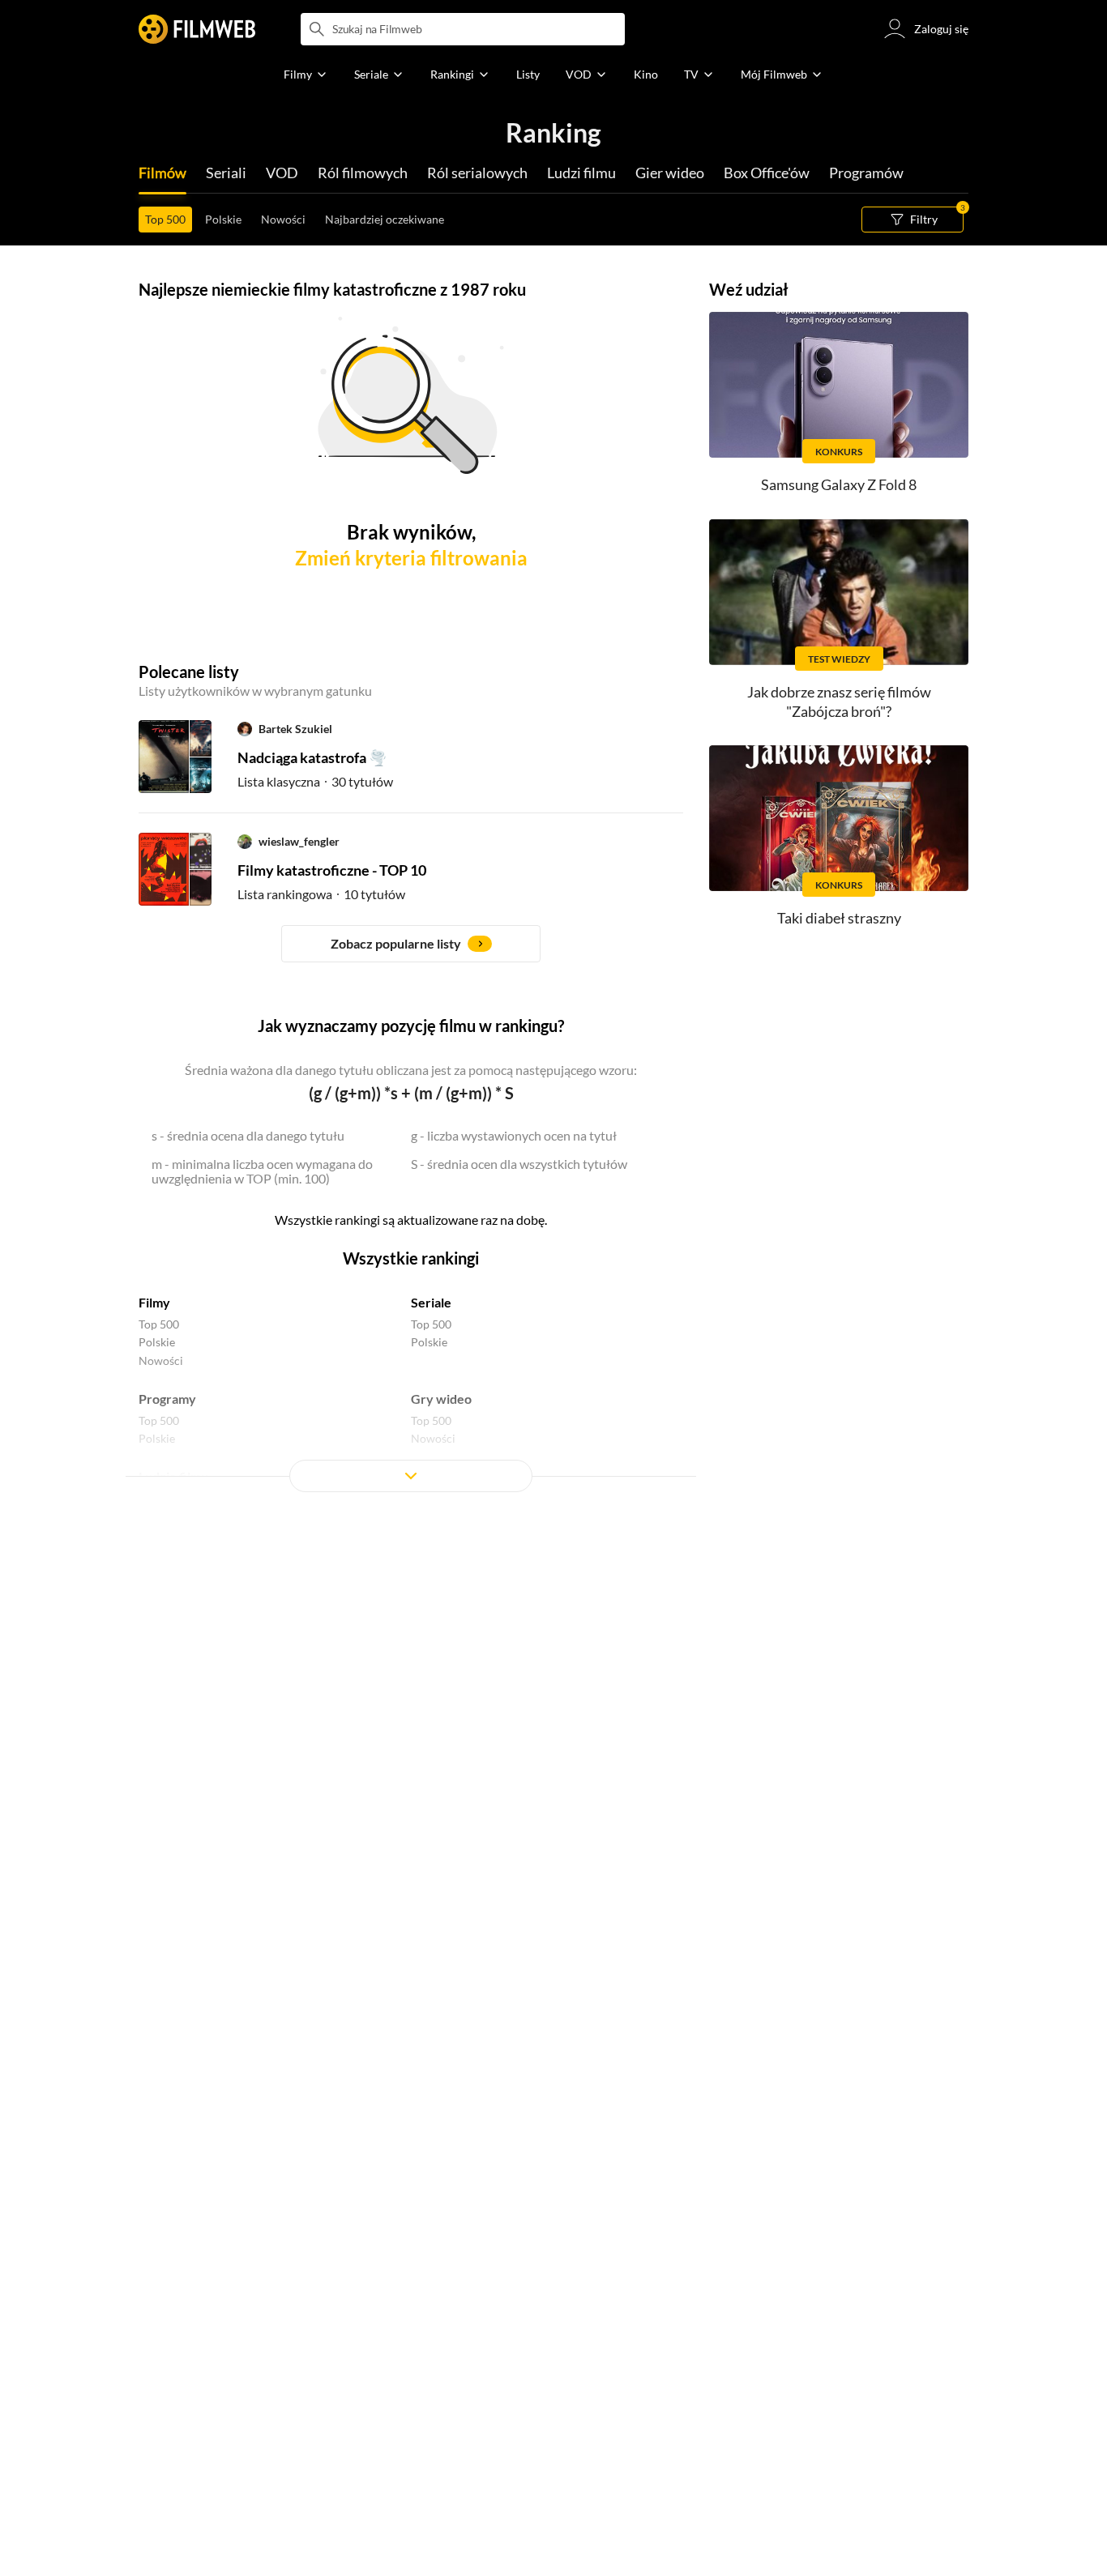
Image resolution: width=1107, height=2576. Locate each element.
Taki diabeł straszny (839, 918)
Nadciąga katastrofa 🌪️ (312, 757)
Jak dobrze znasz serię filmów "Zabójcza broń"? (839, 701)
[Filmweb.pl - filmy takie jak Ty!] (197, 29)
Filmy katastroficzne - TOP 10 (332, 870)
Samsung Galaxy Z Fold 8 (839, 484)
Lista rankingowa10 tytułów (321, 894)
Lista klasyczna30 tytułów (315, 781)
